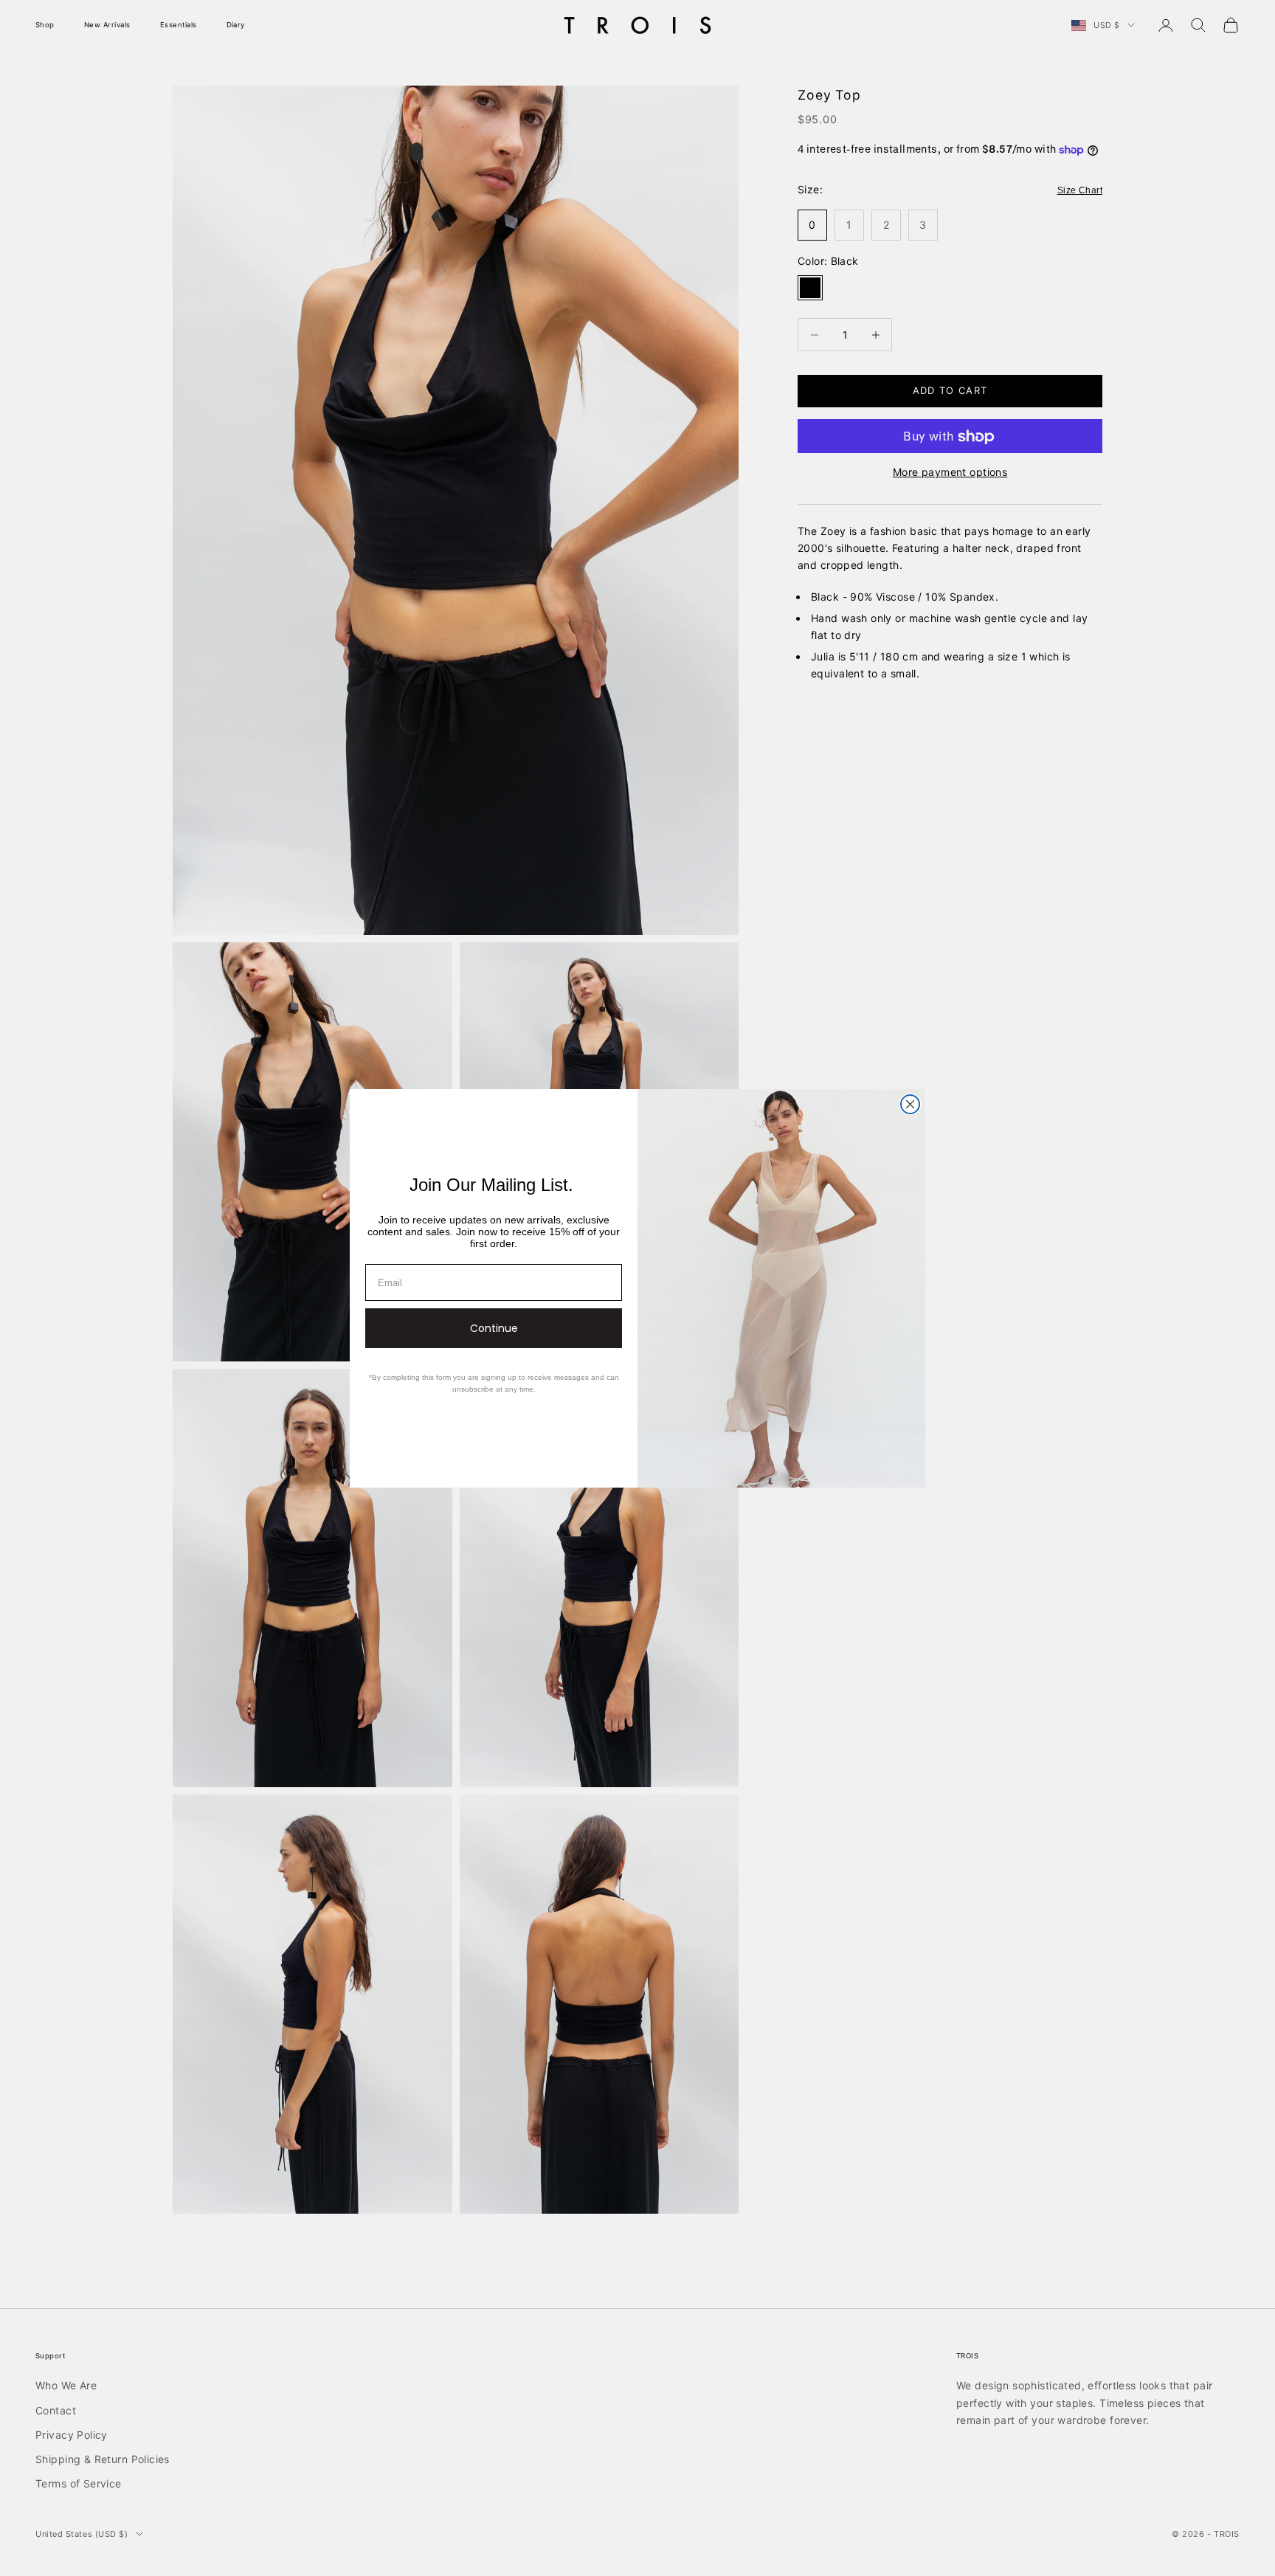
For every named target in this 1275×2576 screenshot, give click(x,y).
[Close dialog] (910, 1104)
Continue (494, 1328)
